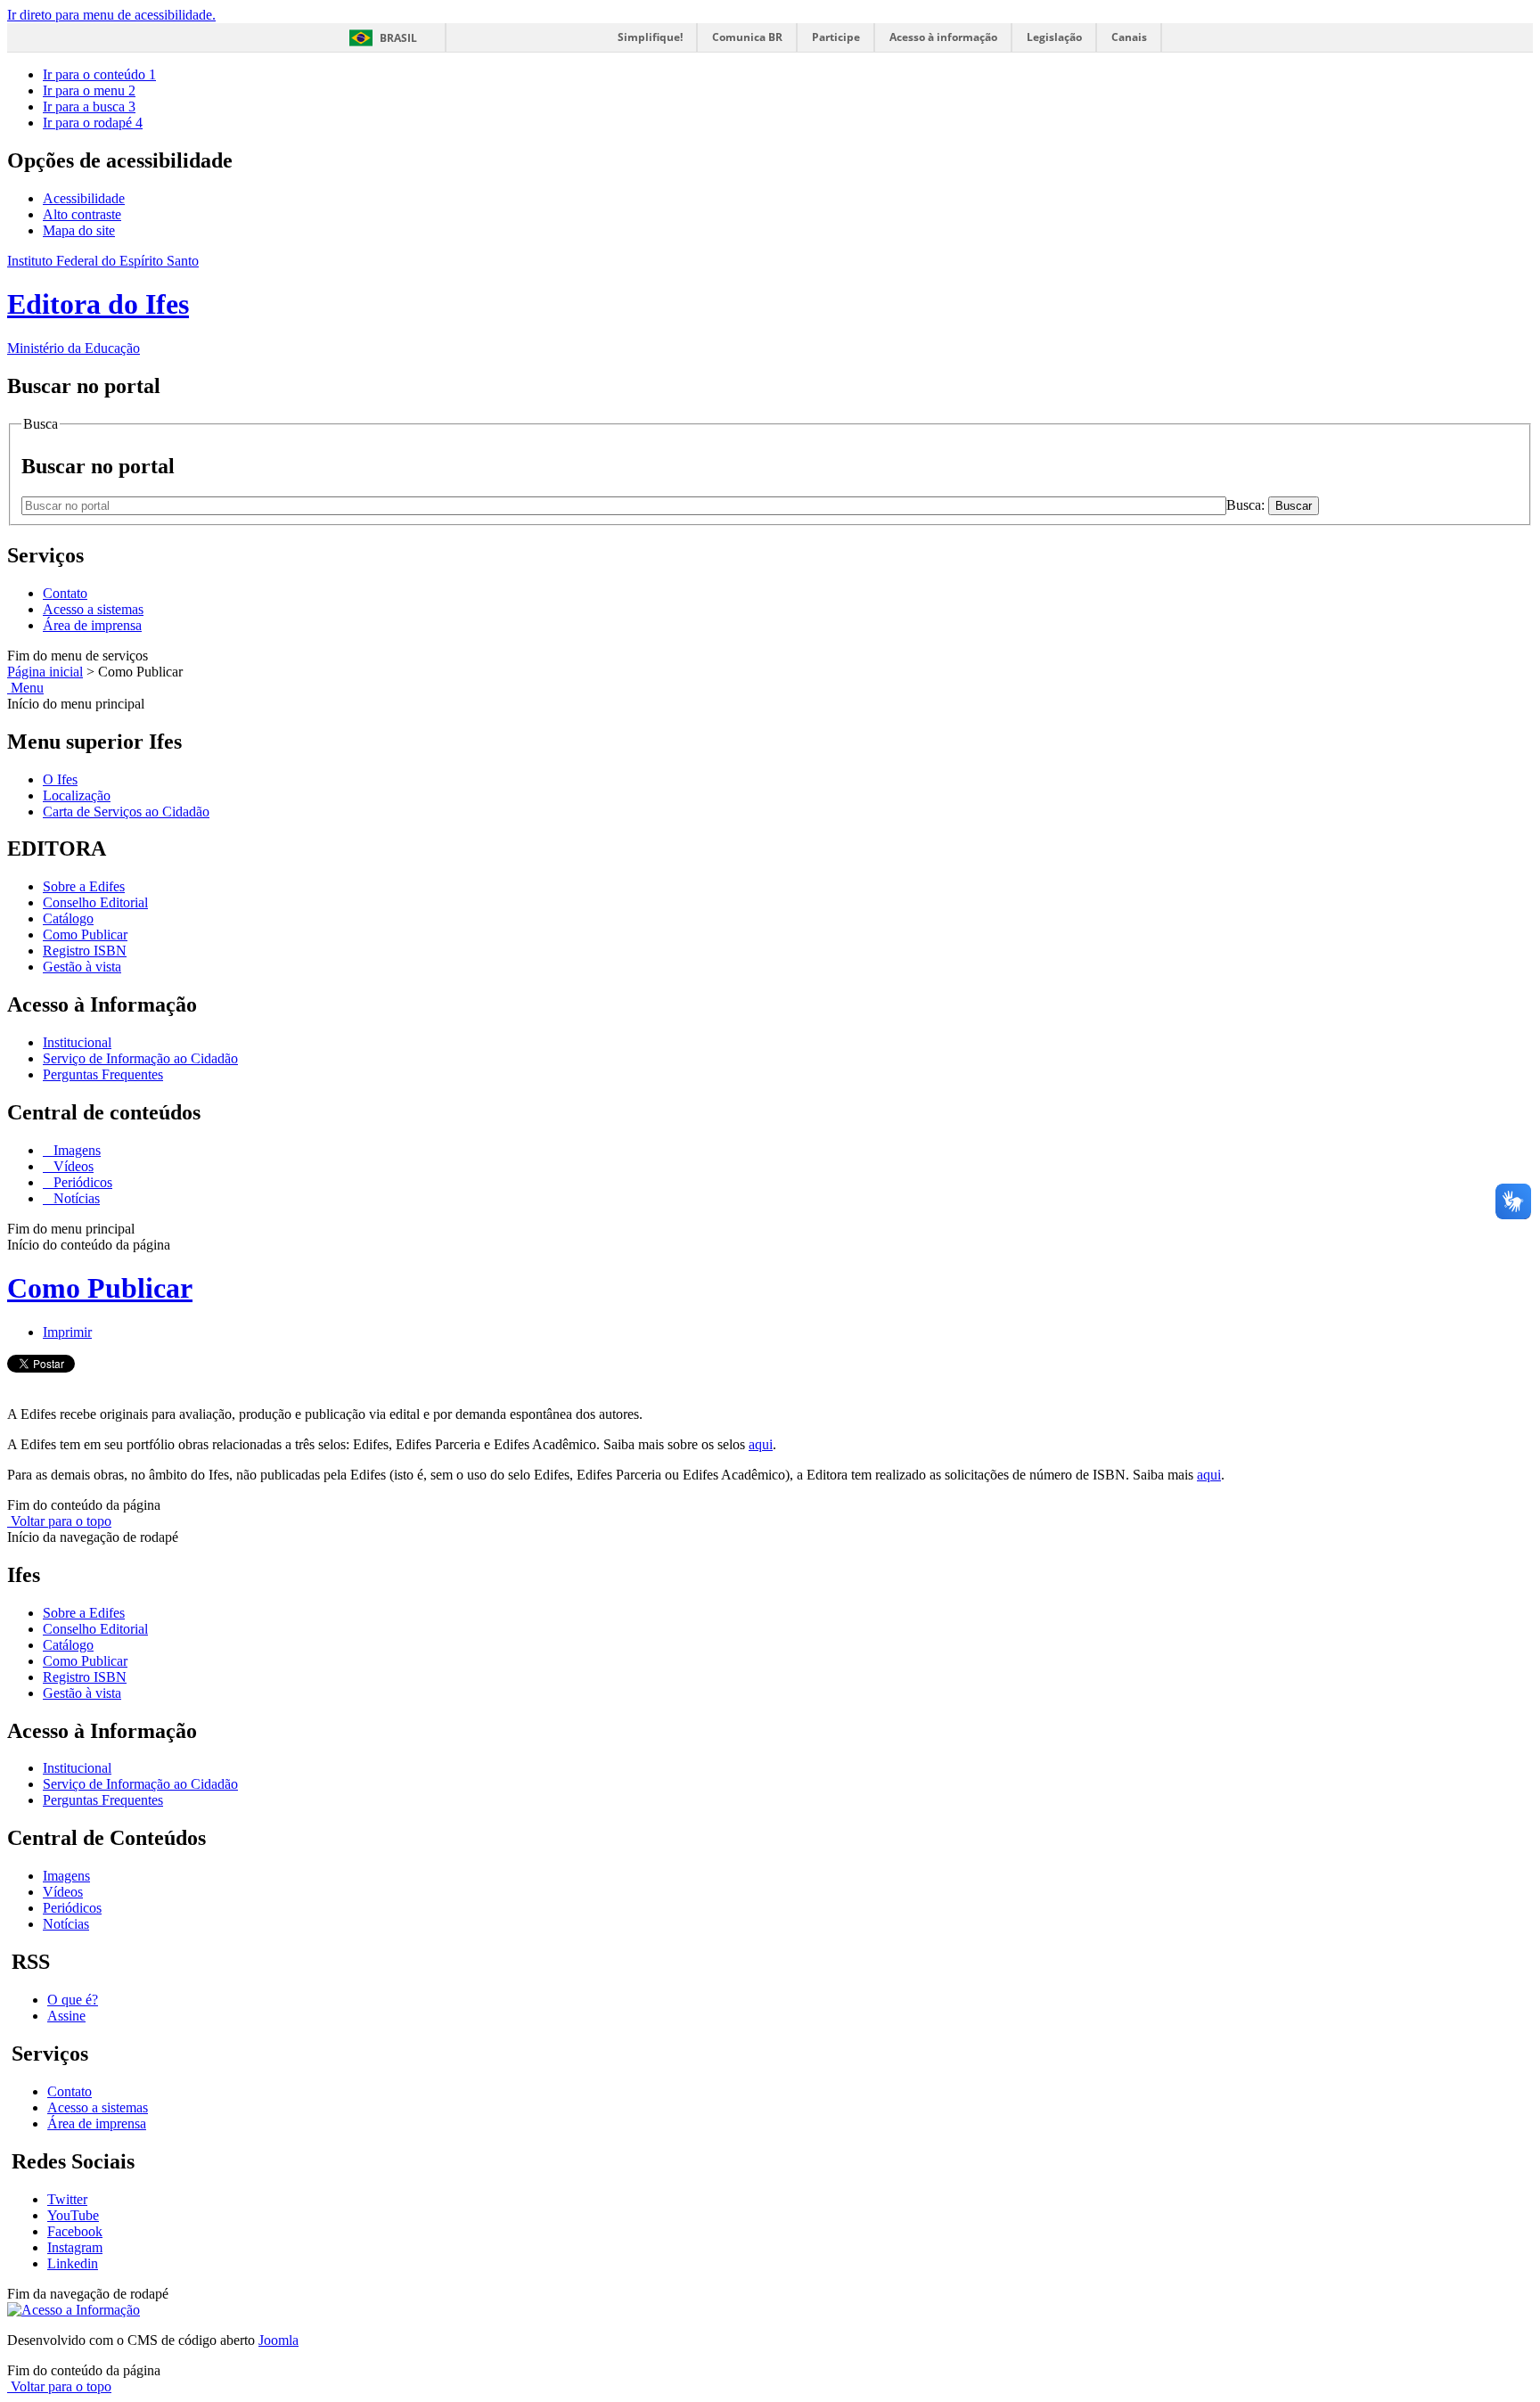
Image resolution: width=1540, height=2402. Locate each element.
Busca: (1247, 505)
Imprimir (67, 1332)
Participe (836, 37)
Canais (1129, 37)
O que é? (73, 2000)
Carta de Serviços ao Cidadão (126, 812)
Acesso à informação (943, 37)
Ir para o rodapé (93, 123)
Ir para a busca (89, 107)
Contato (65, 593)
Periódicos (81, 1182)
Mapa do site (79, 230)
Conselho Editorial (95, 902)
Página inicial (45, 672)
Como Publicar (85, 935)
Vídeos (72, 1166)
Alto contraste (82, 214)
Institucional (77, 1042)
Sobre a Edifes (84, 886)
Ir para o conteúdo (99, 74)
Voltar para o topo (59, 1521)
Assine (66, 2016)
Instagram (75, 2247)
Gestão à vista (82, 967)
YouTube (73, 2215)
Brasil (398, 38)
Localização (77, 795)
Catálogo (68, 918)
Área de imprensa (92, 625)
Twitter (67, 2199)
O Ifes (60, 779)
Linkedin (73, 2263)
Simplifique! (650, 37)
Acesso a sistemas (93, 609)
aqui (761, 1444)
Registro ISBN (85, 951)
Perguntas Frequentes (103, 1074)
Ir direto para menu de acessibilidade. (111, 15)
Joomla (279, 2340)
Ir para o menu (89, 90)
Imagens (75, 1150)
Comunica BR (747, 37)
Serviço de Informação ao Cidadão (140, 1058)
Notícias (75, 1198)
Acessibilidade (84, 198)
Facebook (75, 2231)
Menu (25, 688)
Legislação (1054, 37)
